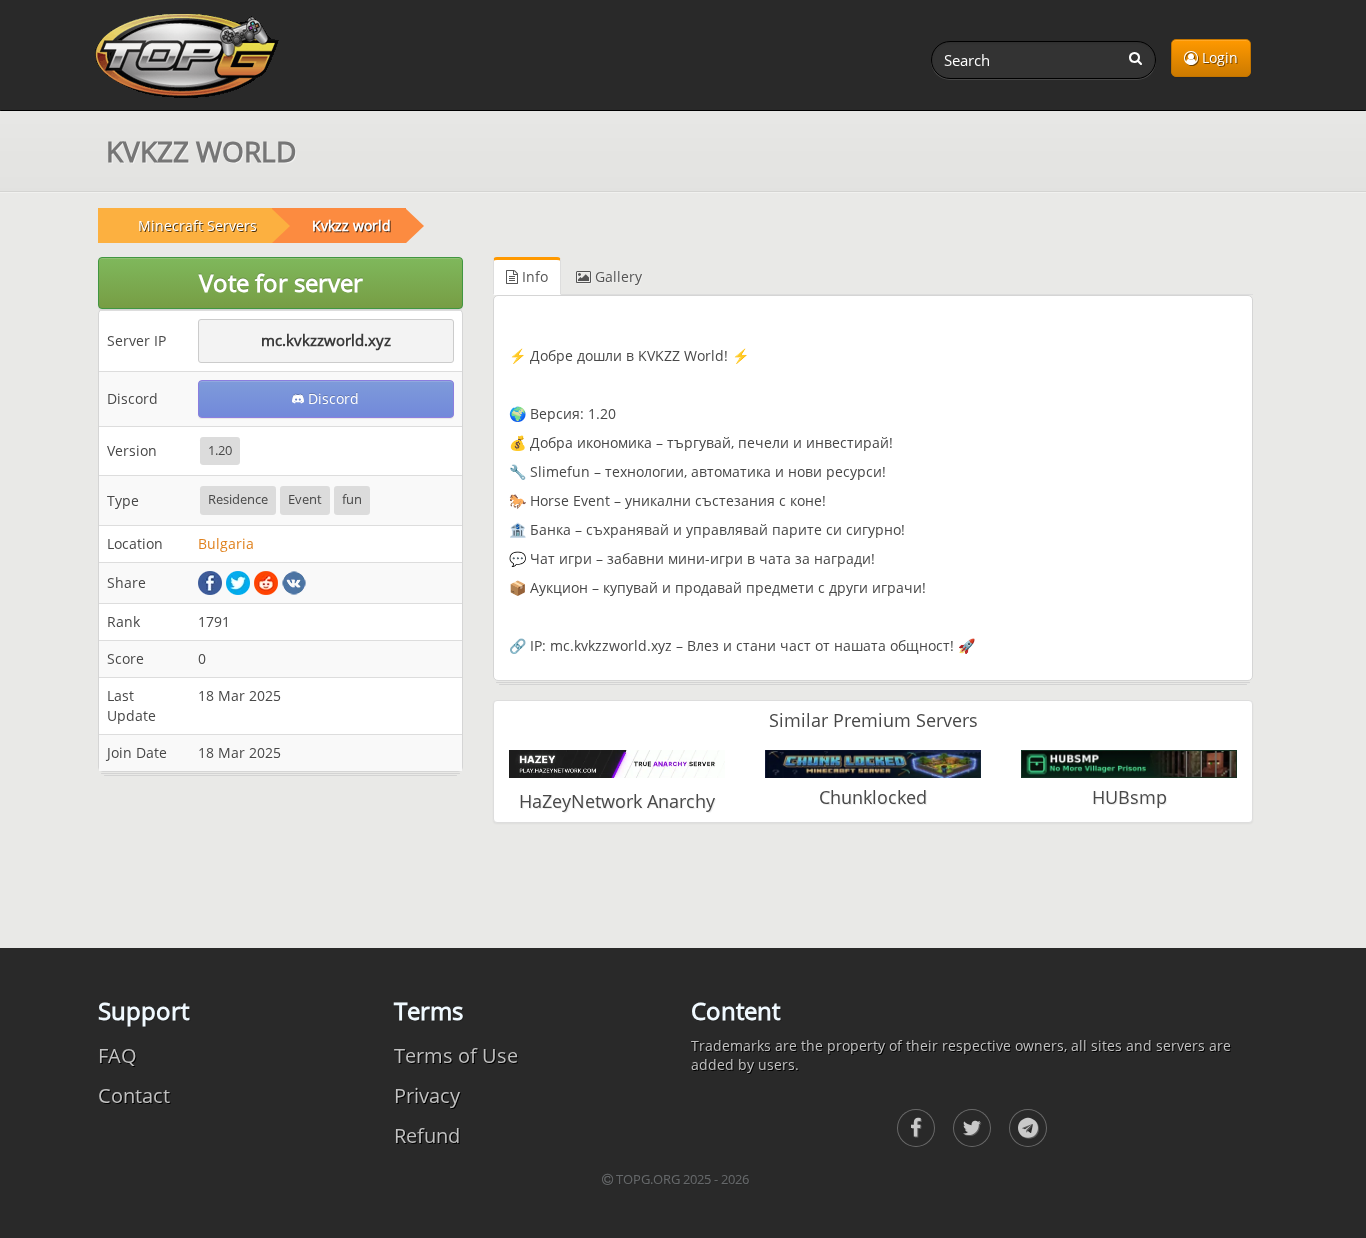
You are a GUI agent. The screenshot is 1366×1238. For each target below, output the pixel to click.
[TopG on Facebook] (916, 1128)
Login (1218, 57)
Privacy (427, 1095)
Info (533, 276)
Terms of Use (456, 1055)
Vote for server (281, 282)
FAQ (117, 1055)
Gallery (616, 276)
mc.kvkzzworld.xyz (326, 340)
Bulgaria (226, 543)
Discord (331, 398)
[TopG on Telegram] (1028, 1128)
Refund (427, 1135)
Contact (134, 1095)
